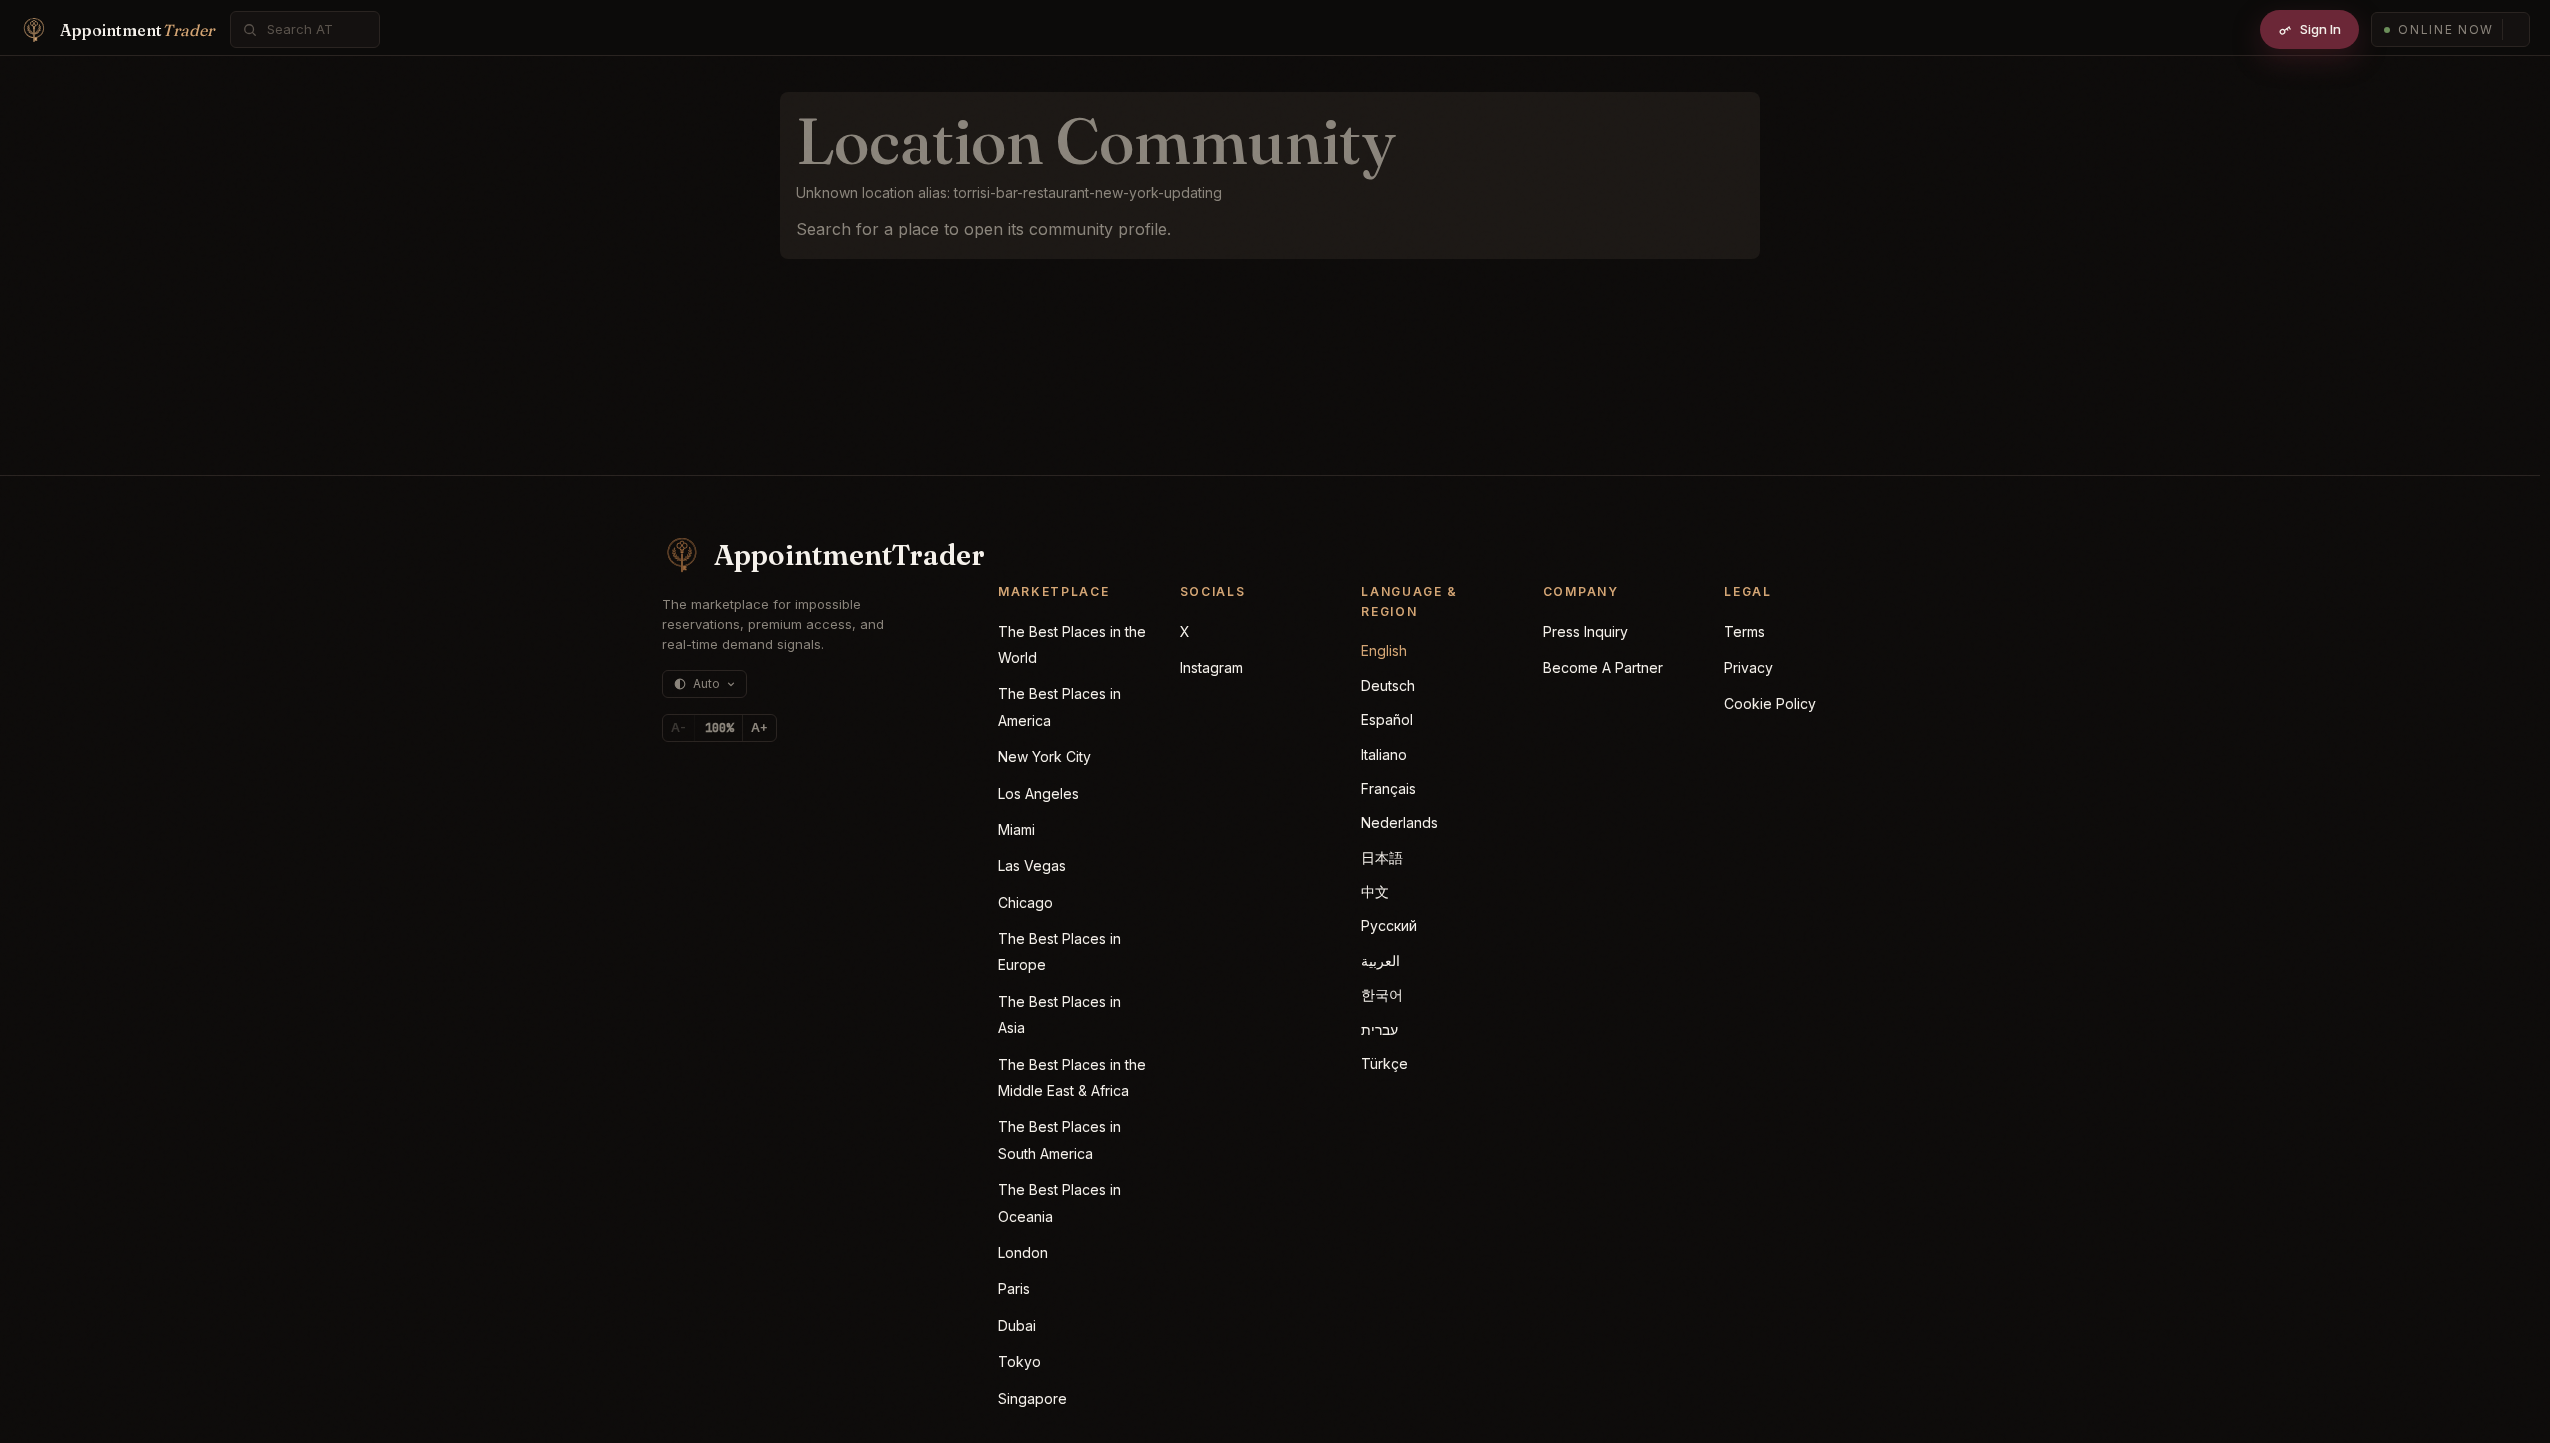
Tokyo (1019, 1361)
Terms (1744, 631)
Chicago (1025, 902)
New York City (1044, 756)
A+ (759, 727)
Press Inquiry (1585, 631)
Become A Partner (1603, 667)
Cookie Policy (1770, 703)
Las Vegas (1032, 865)
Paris (1014, 1288)
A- (678, 727)
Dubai (1017, 1325)
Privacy (1748, 667)
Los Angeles (1038, 793)
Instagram (1211, 667)
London (1023, 1252)
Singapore (1032, 1398)
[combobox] (316, 29)
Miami (1016, 829)
